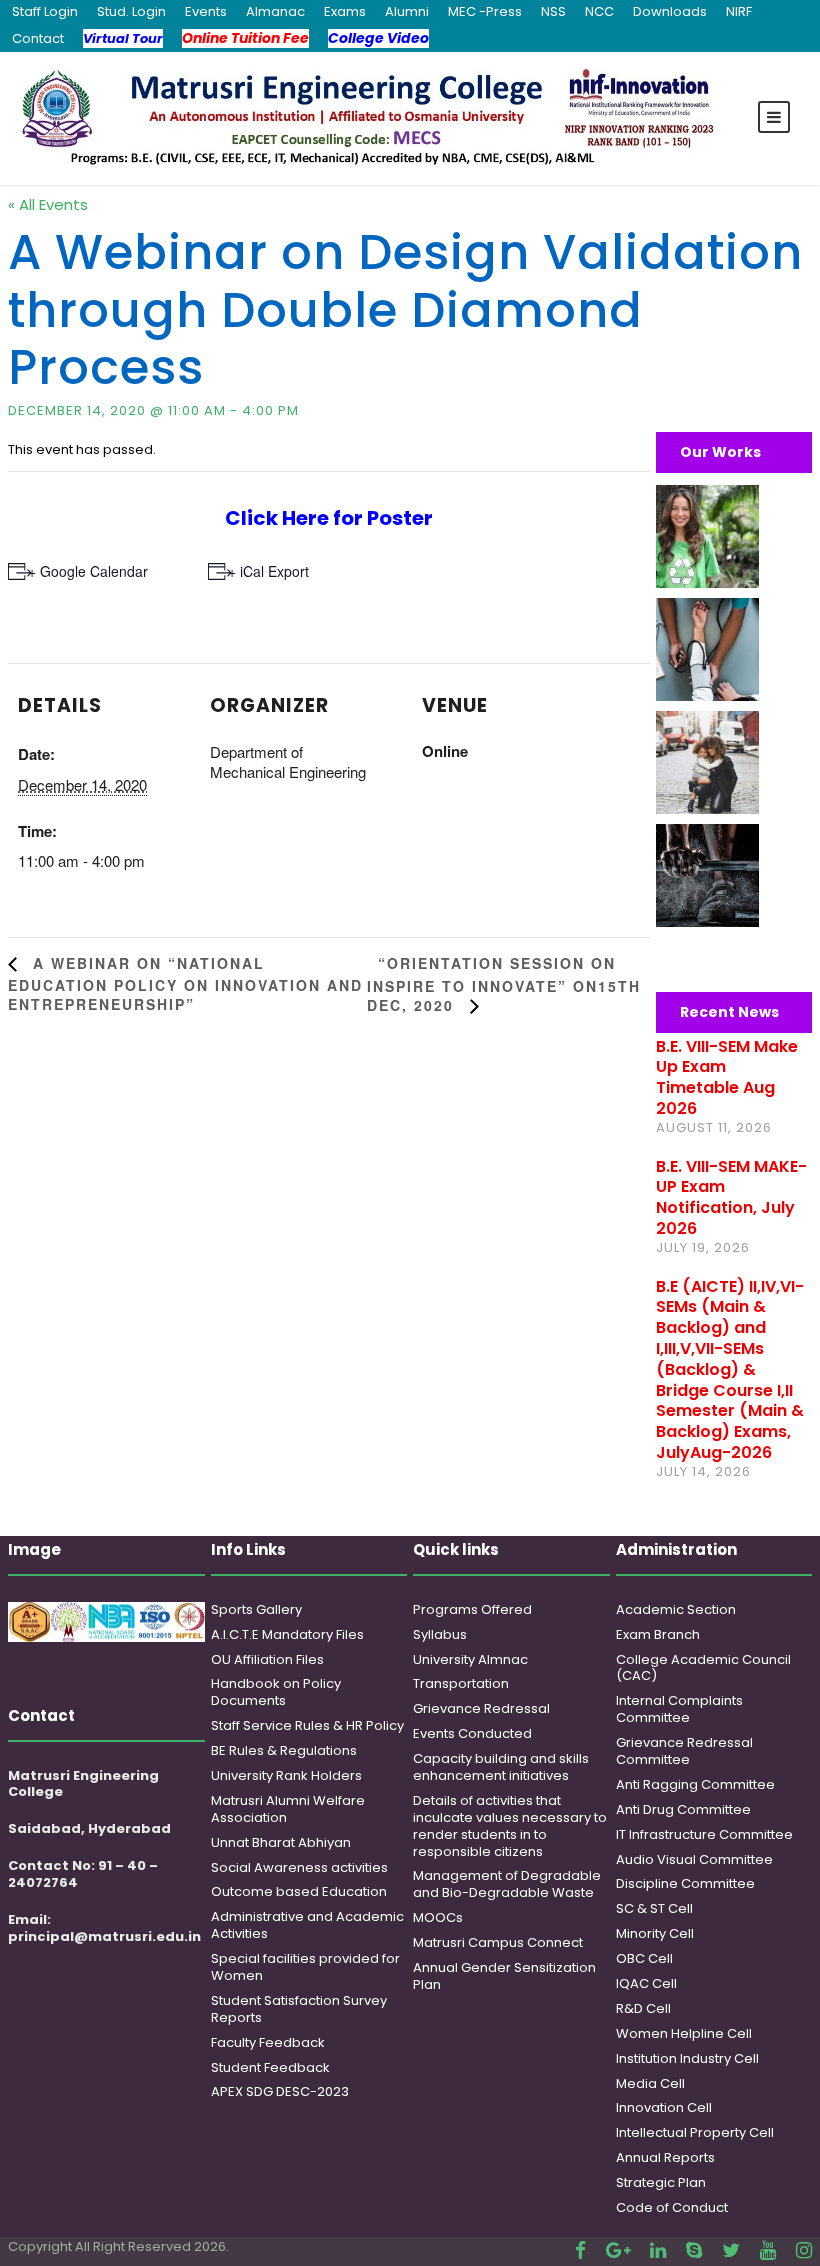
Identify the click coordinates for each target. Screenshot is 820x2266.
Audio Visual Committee (694, 1859)
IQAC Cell (646, 1983)
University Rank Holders (286, 1775)
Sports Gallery (256, 1609)
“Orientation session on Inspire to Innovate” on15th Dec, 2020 (504, 984)
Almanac (275, 11)
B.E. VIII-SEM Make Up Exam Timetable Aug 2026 (727, 1077)
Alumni (407, 11)
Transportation (461, 1683)
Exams (345, 11)
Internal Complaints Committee (679, 1709)
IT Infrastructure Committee (704, 1834)
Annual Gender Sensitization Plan (504, 1976)
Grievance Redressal (481, 1708)
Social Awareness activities (299, 1867)
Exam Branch (658, 1634)
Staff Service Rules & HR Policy (307, 1725)
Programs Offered (472, 1609)
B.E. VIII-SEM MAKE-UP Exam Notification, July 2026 (731, 1197)
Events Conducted (472, 1733)
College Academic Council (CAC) (703, 1668)
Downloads (670, 11)
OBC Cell (644, 1958)
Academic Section (676, 1609)
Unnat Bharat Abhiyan (281, 1842)
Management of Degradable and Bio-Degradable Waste (507, 1884)
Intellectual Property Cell (695, 2132)
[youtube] (768, 2250)
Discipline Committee (685, 1883)
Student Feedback (270, 2067)
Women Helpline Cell (684, 2033)
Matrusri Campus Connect (498, 1942)
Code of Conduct (672, 2207)
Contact (38, 38)
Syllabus (440, 1634)
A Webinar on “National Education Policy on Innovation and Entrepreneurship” (185, 983)
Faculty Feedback (268, 2042)
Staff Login (45, 11)
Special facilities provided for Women (305, 1967)
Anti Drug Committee (683, 1809)
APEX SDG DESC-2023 (280, 2091)
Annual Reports (665, 2157)
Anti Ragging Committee (695, 1784)
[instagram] (804, 2250)
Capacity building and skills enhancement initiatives (501, 1767)
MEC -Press (485, 11)
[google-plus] (618, 2250)
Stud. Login (131, 11)
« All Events (48, 204)
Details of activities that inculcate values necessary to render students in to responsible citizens (510, 1826)
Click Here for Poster (329, 518)
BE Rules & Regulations (284, 1750)
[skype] (694, 2250)
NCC (599, 11)
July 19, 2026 (703, 1247)
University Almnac (470, 1659)
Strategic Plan (661, 2182)
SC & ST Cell (654, 1908)
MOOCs (438, 1917)
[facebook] (580, 2250)
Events (206, 11)
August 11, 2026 (714, 1127)
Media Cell (650, 2083)
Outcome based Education (299, 1891)
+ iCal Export (268, 571)
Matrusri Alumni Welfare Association (288, 1809)
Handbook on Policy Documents (276, 1692)
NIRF (739, 11)
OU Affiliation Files (267, 1659)
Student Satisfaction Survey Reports (299, 2009)
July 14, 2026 (703, 1471)
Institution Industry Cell (687, 2058)
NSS (553, 11)
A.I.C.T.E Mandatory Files (287, 1634)
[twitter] (731, 2250)
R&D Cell (643, 2008)
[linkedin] (658, 2250)
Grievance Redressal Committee (684, 1751)
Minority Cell (655, 1933)
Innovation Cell (664, 2107)
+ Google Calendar (88, 571)
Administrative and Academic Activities (307, 1925)
